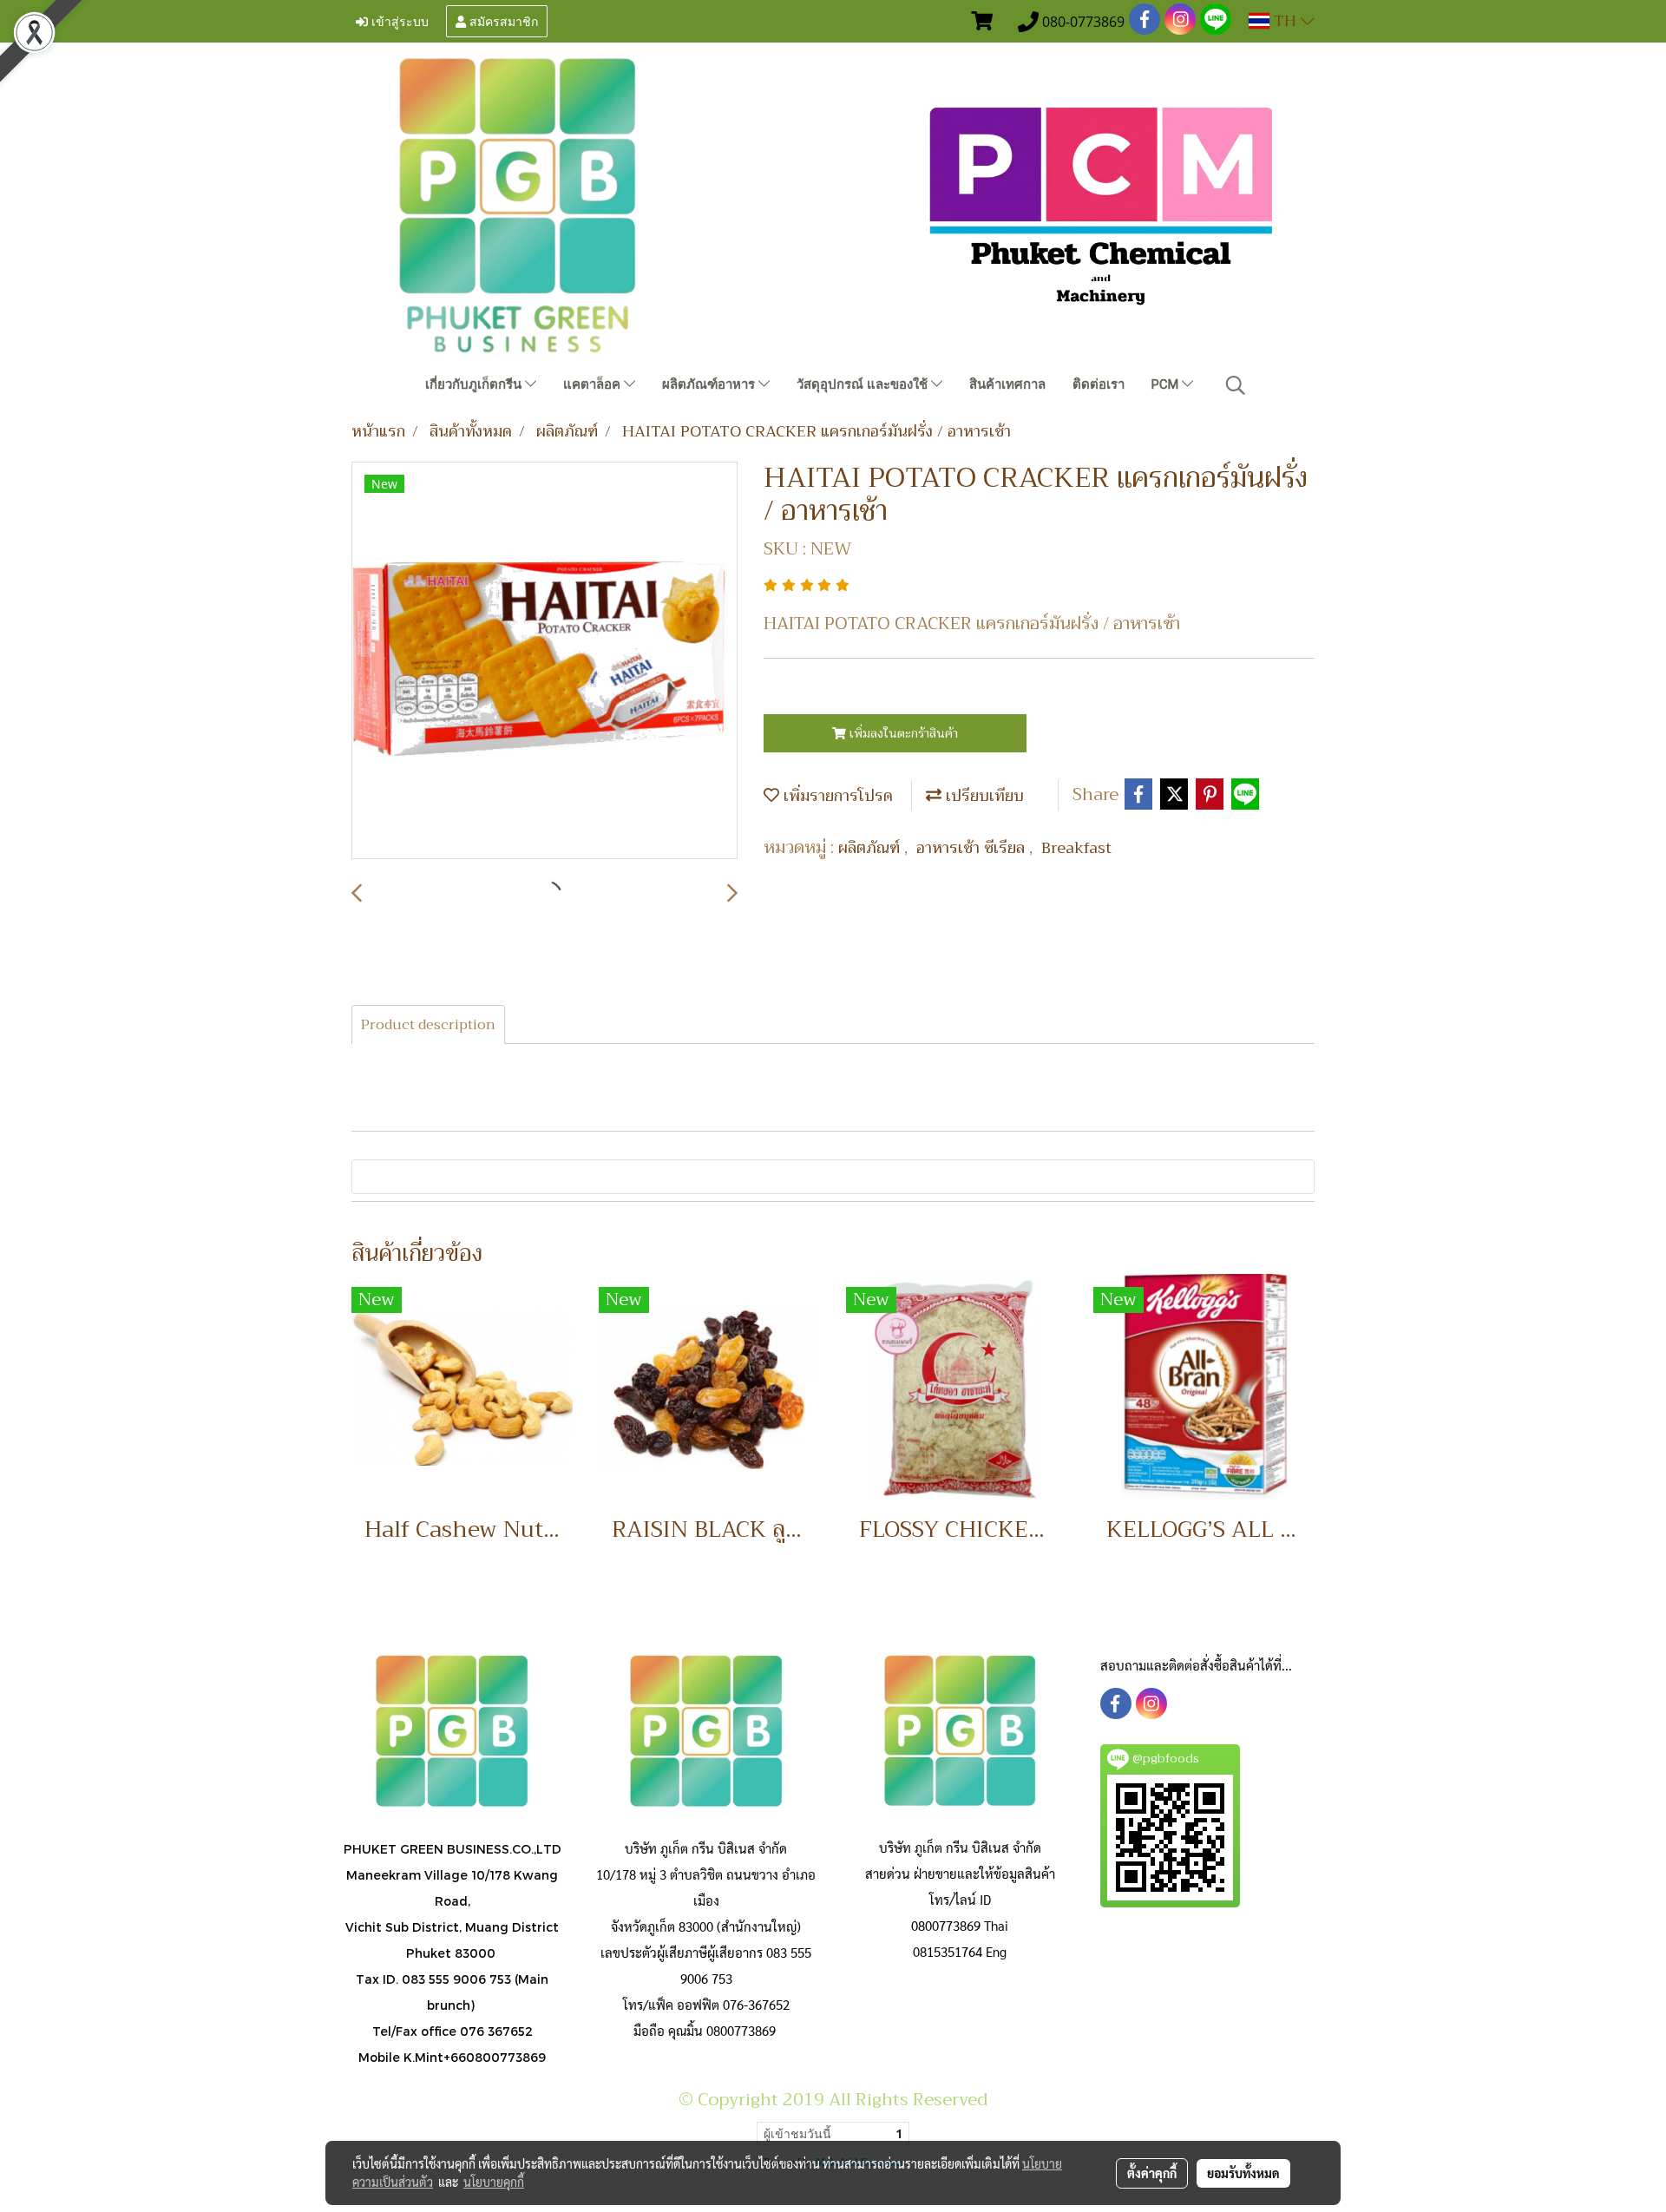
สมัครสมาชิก (502, 20)
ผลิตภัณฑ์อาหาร (710, 384)
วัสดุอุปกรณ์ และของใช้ (864, 384)
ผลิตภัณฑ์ (871, 848)
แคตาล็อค (594, 384)
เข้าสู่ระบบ (398, 20)
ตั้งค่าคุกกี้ (1152, 2173)
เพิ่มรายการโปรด (836, 796)
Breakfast (1076, 848)
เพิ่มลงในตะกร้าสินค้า (902, 733)
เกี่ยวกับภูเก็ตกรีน (475, 384)
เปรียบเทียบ (983, 796)
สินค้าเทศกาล (1007, 384)
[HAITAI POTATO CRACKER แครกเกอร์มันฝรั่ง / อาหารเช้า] (544, 661)
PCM (1167, 384)
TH (1285, 21)
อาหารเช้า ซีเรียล (973, 848)
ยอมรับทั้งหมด (1243, 2173)
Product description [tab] (428, 1025)
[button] (1236, 385)
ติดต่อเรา (1099, 384)
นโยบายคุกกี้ (494, 2182)
